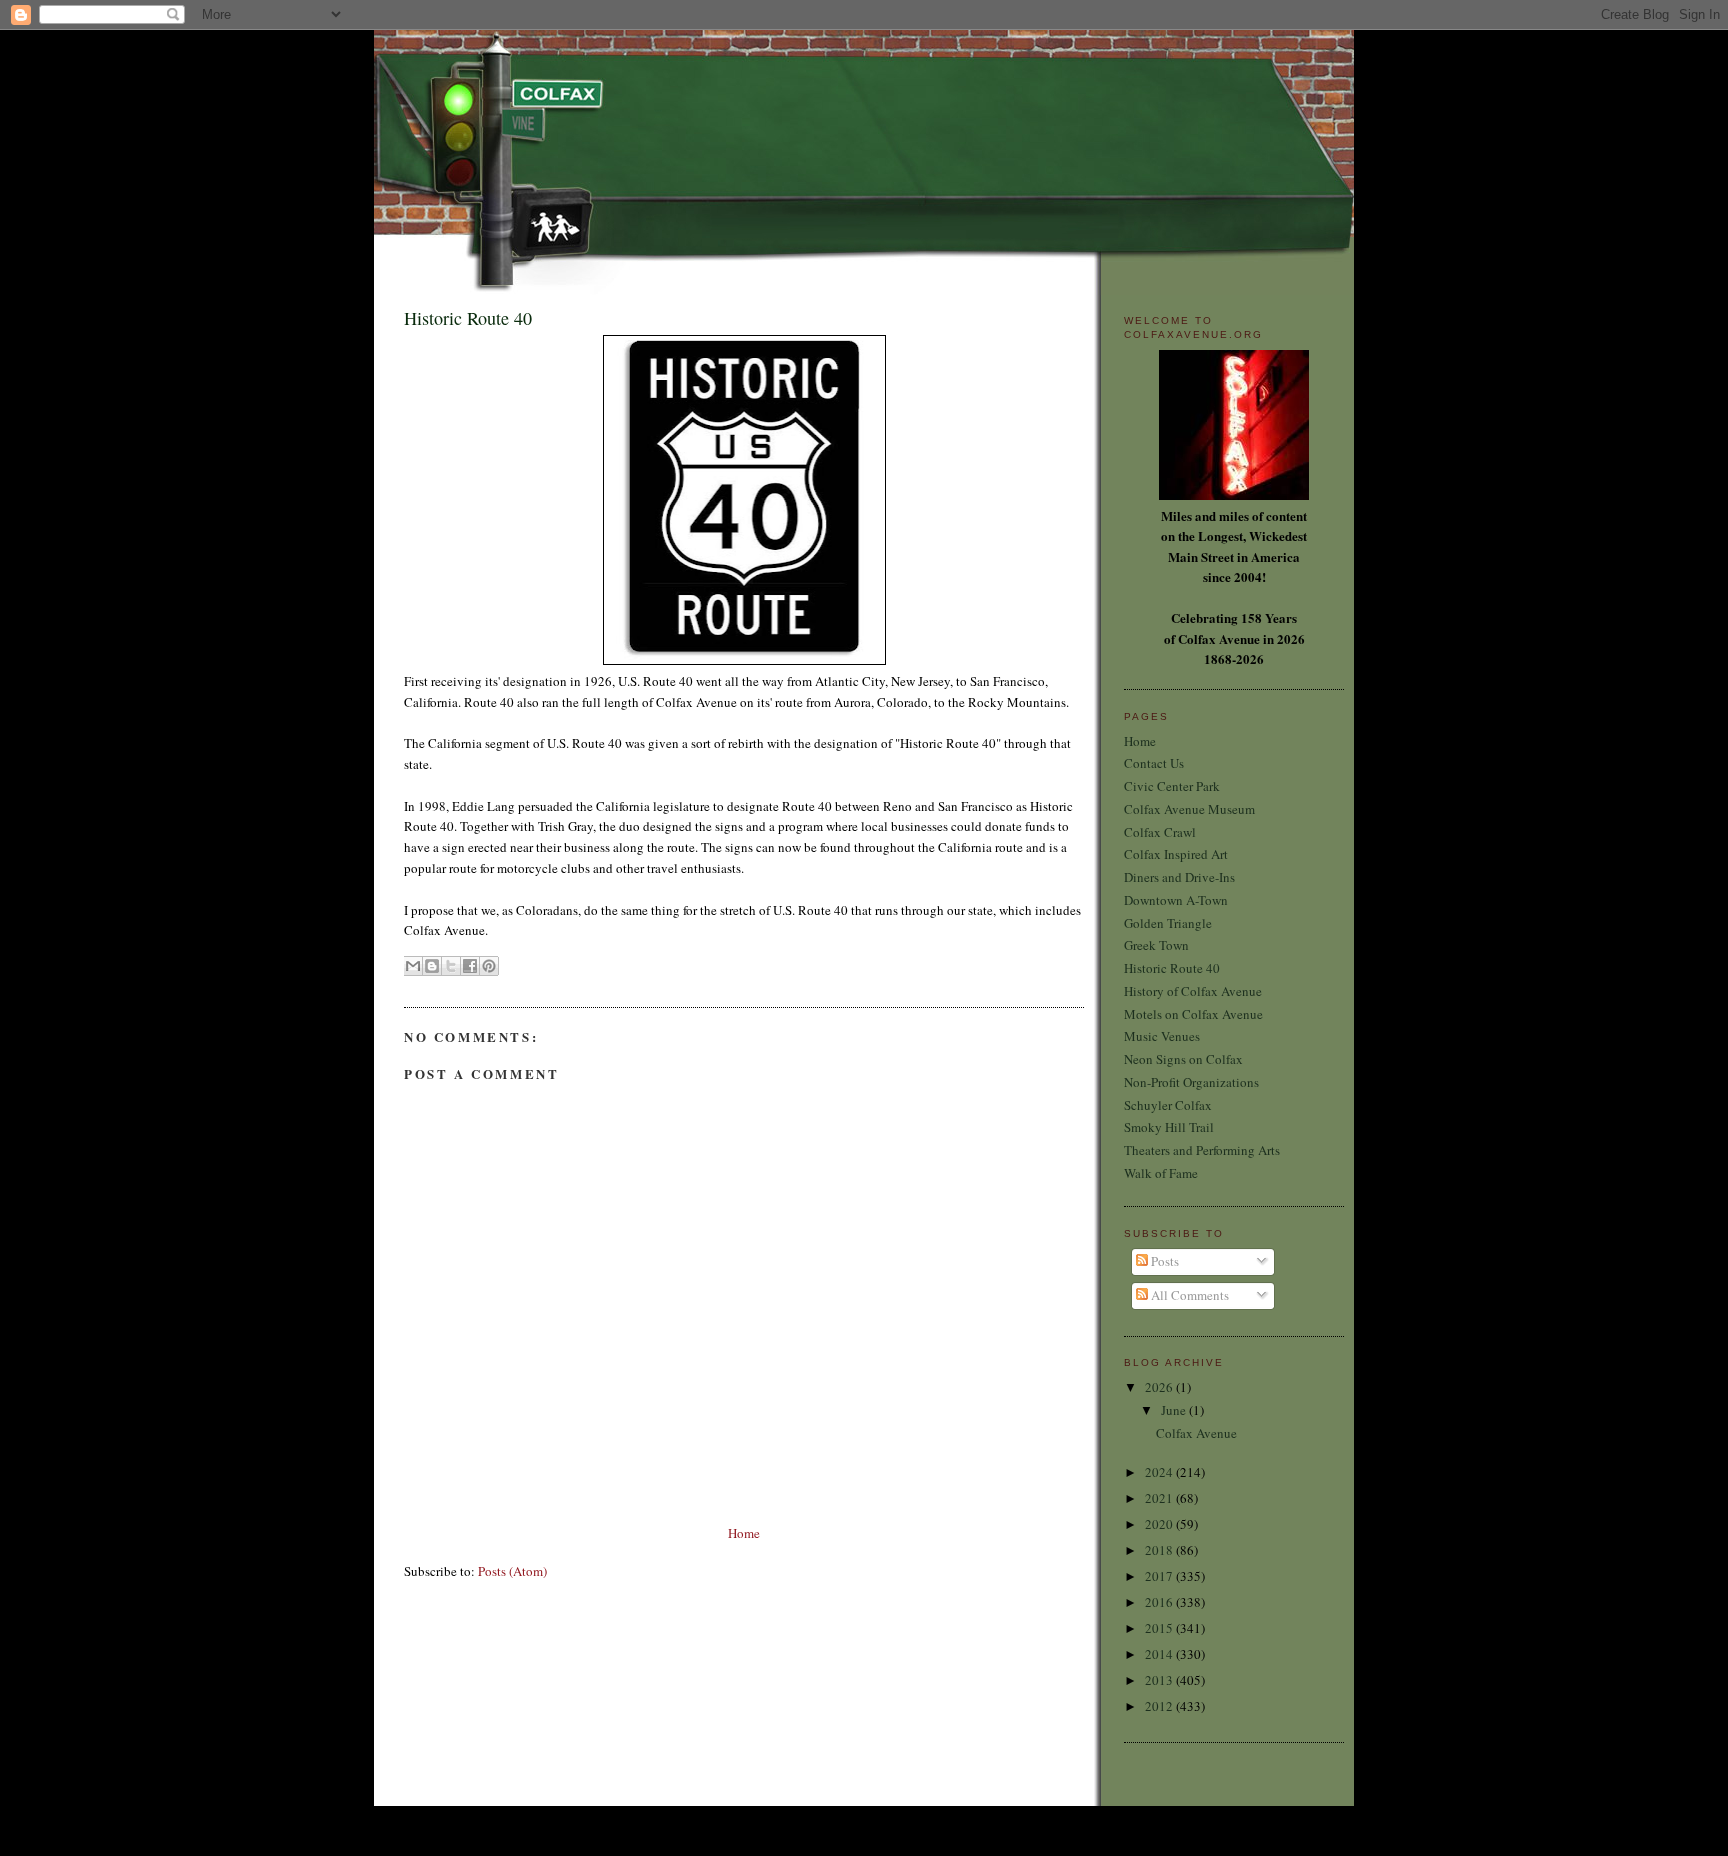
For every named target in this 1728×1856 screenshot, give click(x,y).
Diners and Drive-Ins (1179, 877)
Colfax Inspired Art (1176, 854)
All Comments (1188, 1295)
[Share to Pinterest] (489, 966)
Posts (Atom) (512, 1571)
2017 (1160, 1576)
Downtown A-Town (1176, 900)
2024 (1160, 1472)
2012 (1160, 1706)
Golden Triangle (1168, 923)
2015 (1160, 1628)
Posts (1163, 1261)
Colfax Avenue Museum (1189, 809)
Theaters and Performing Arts (1202, 1150)
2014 (1160, 1654)
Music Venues (1162, 1036)
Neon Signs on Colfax (1183, 1059)
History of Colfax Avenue (1193, 991)
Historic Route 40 (1172, 968)
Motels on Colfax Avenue (1193, 1014)
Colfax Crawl (1160, 832)
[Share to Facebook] (470, 966)
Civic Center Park (1172, 786)
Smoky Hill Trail (1169, 1127)
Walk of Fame (1161, 1173)
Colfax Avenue (1196, 1433)
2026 (1160, 1387)
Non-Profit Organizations (1191, 1082)
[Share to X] (451, 966)
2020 (1160, 1524)
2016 (1160, 1602)
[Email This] (413, 966)
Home (744, 1533)
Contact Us (1154, 763)
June (1175, 1410)
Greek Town (1156, 945)
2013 (1160, 1680)
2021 (1160, 1498)
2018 (1160, 1550)
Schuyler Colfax (1168, 1105)
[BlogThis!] (432, 966)
